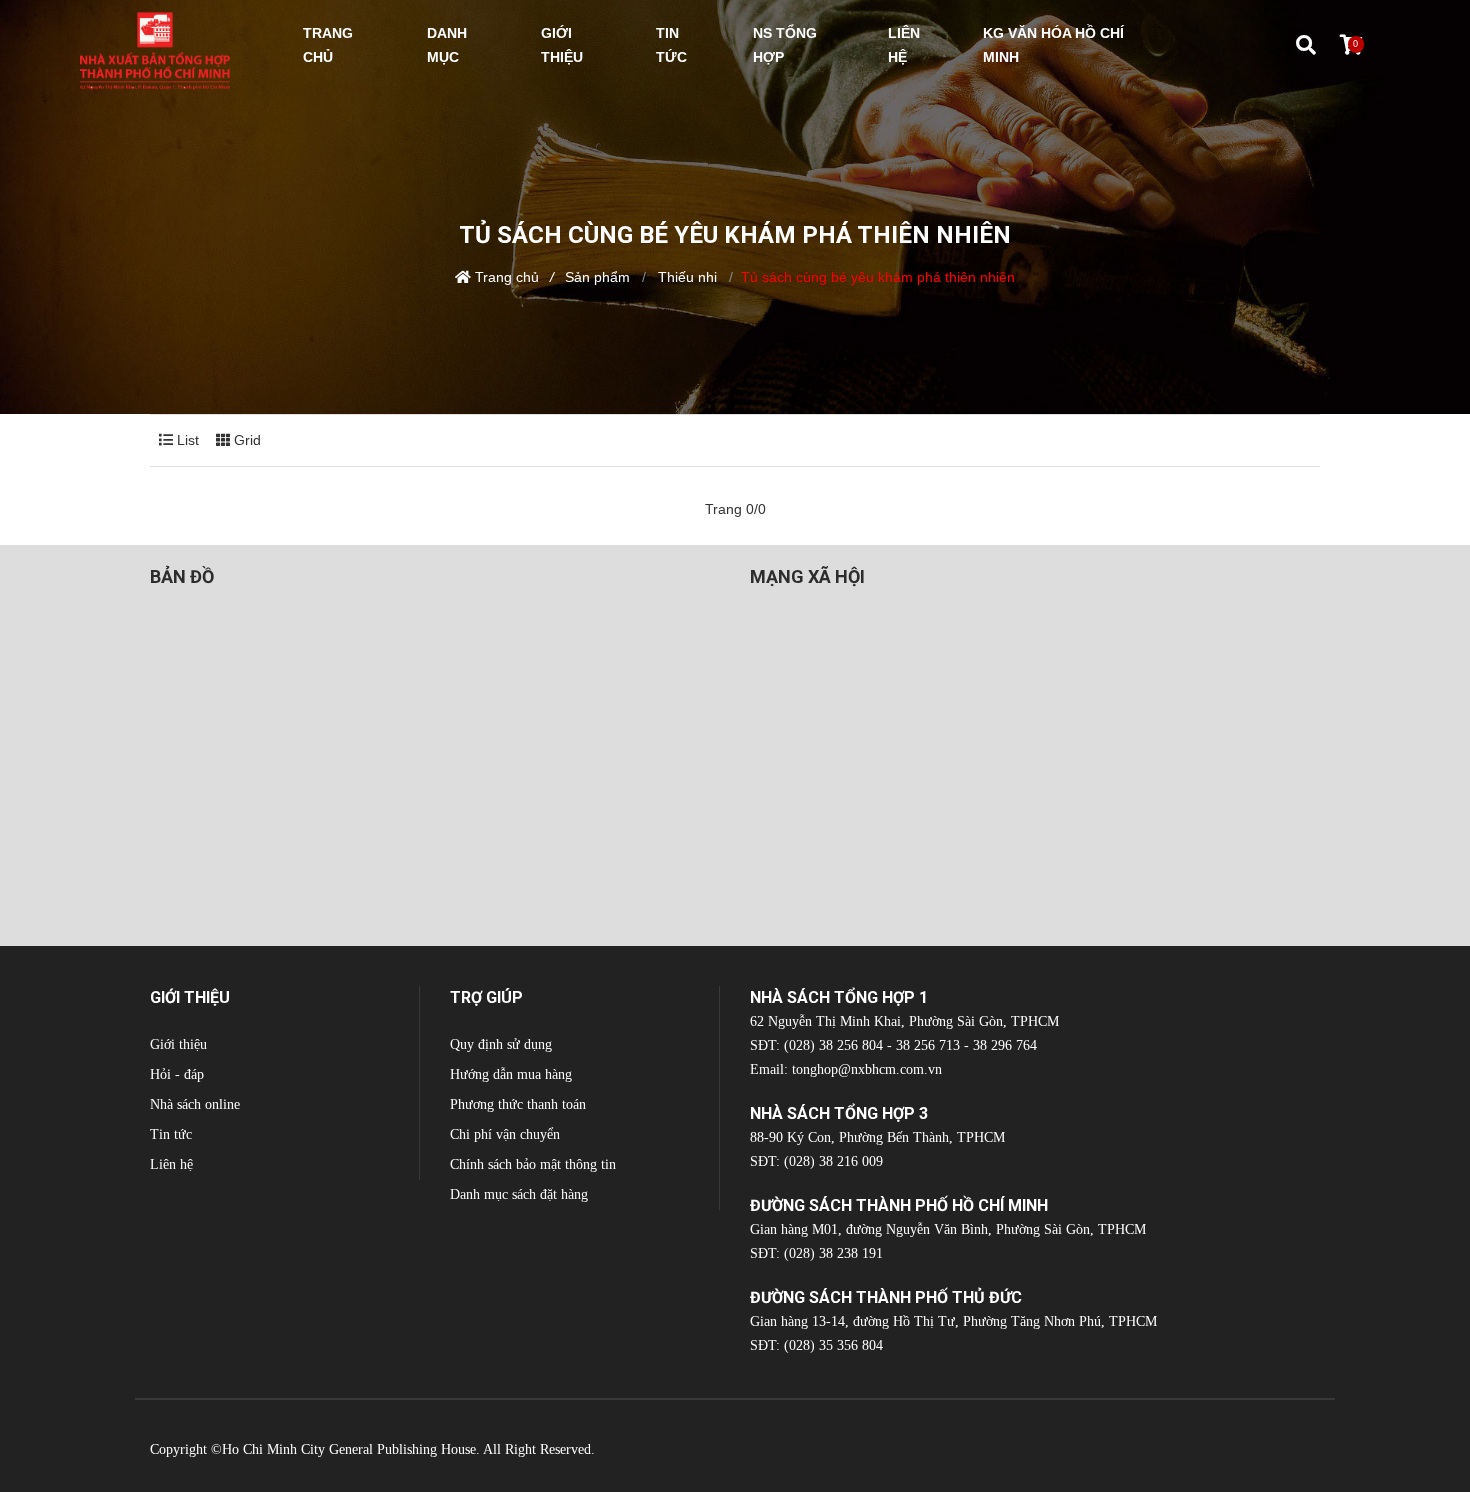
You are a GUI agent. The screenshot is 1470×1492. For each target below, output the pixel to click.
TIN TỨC (671, 45)
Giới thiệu (178, 1044)
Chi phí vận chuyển (505, 1134)
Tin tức (171, 1134)
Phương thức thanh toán (518, 1104)
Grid (245, 440)
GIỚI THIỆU (562, 45)
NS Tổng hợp (785, 45)
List (186, 440)
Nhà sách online (195, 1104)
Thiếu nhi (685, 277)
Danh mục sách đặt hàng (519, 1194)
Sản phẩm (597, 277)
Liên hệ (171, 1164)
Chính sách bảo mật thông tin (533, 1164)
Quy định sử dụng (501, 1044)
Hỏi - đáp (177, 1074)
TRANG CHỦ (328, 45)
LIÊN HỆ (904, 45)
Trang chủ (507, 277)
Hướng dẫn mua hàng (511, 1074)
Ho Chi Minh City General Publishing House (349, 1449)
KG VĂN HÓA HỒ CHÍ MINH (1053, 45)
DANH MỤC (447, 45)
